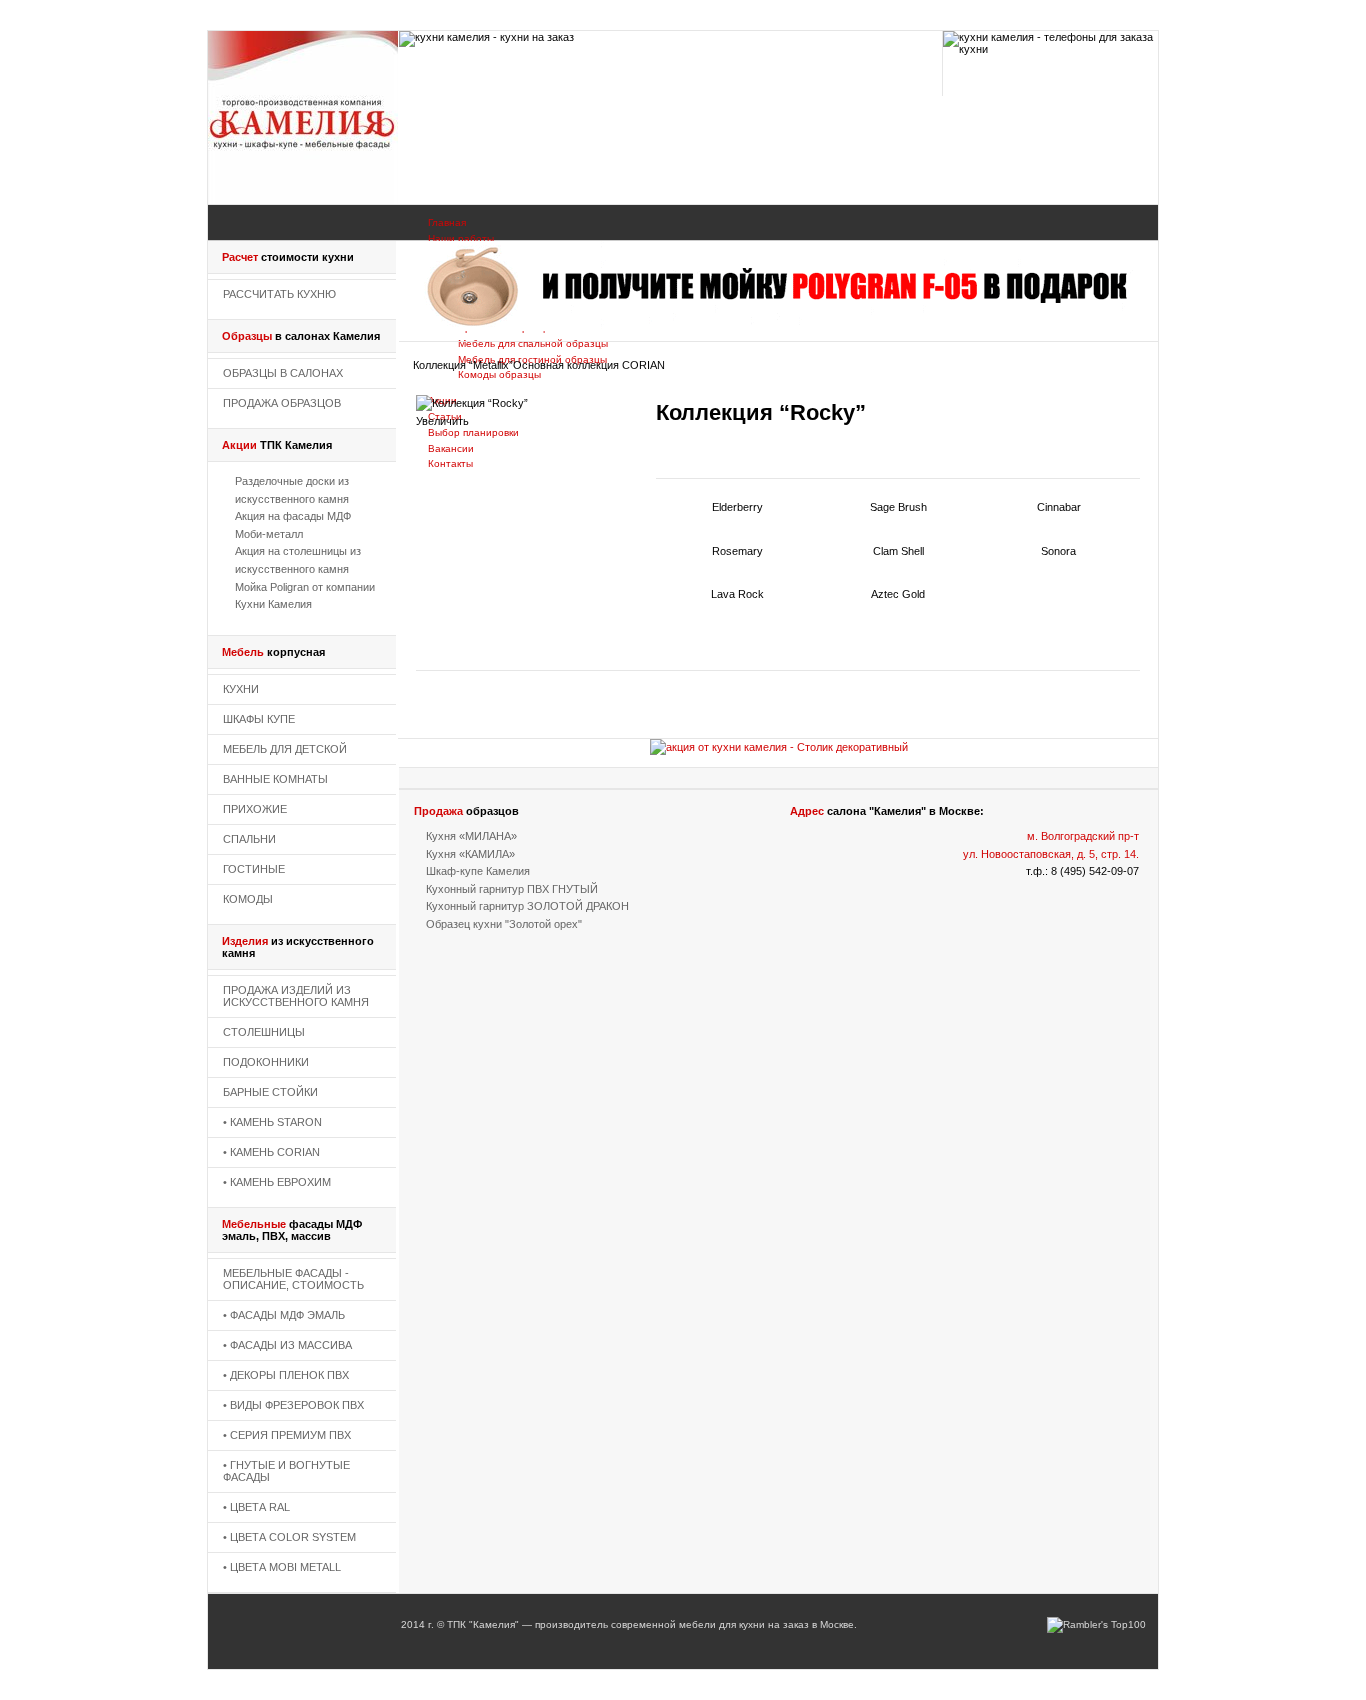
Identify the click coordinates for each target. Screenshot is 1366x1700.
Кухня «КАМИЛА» (470, 854)
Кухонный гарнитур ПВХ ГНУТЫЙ (512, 889)
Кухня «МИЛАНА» (471, 836)
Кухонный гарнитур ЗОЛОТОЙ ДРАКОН (527, 906)
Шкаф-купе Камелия (478, 871)
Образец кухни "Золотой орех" (504, 924)
